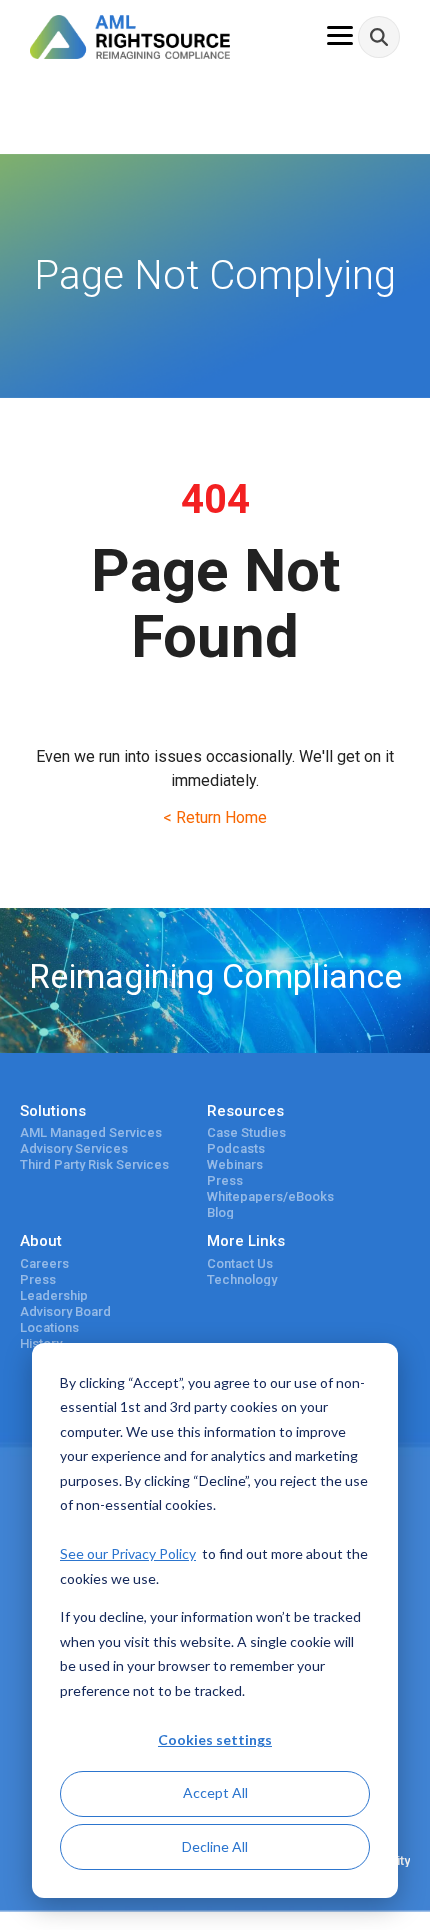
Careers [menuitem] (44, 1264)
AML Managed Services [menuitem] (91, 1133)
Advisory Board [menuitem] (65, 1312)
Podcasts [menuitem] (236, 1149)
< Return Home (215, 817)
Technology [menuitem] (242, 1280)
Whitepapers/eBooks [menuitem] (270, 1197)
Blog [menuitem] (220, 1213)
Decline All (215, 1846)
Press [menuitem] (225, 1181)
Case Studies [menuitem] (246, 1133)
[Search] (379, 37)
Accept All (215, 1792)
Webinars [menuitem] (235, 1165)
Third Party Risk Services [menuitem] (94, 1165)
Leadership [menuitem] (54, 1296)
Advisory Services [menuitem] (74, 1149)
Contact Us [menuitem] (240, 1264)
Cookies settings (215, 1739)
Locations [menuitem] (49, 1328)
